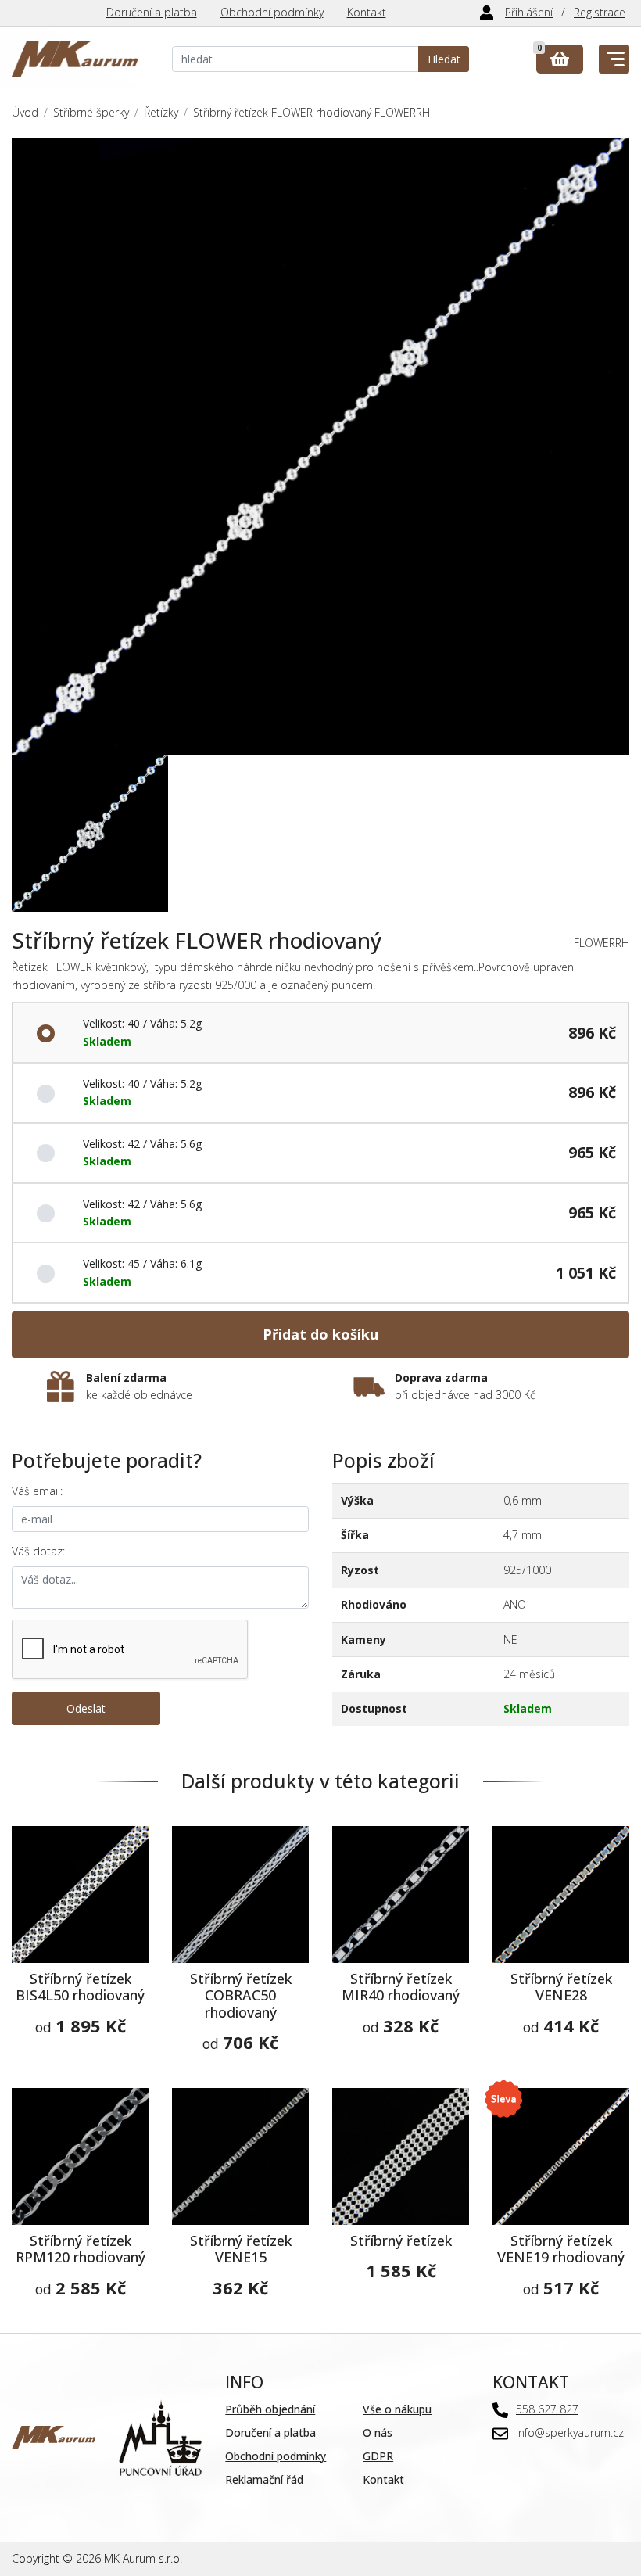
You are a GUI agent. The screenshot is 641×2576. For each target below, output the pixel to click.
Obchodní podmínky (272, 12)
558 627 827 (547, 2409)
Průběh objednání (270, 2409)
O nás (378, 2432)
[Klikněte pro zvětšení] (320, 447)
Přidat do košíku (320, 1334)
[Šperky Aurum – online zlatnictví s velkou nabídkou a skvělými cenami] (75, 59)
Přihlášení (529, 12)
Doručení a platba (152, 12)
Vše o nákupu (397, 2409)
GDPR (378, 2456)
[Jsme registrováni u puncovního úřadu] (161, 2436)
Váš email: (37, 1491)
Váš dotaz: (38, 1551)
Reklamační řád (264, 2479)
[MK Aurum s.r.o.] (54, 2436)
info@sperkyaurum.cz (570, 2432)
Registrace (600, 12)
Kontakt (367, 12)
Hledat (444, 59)
